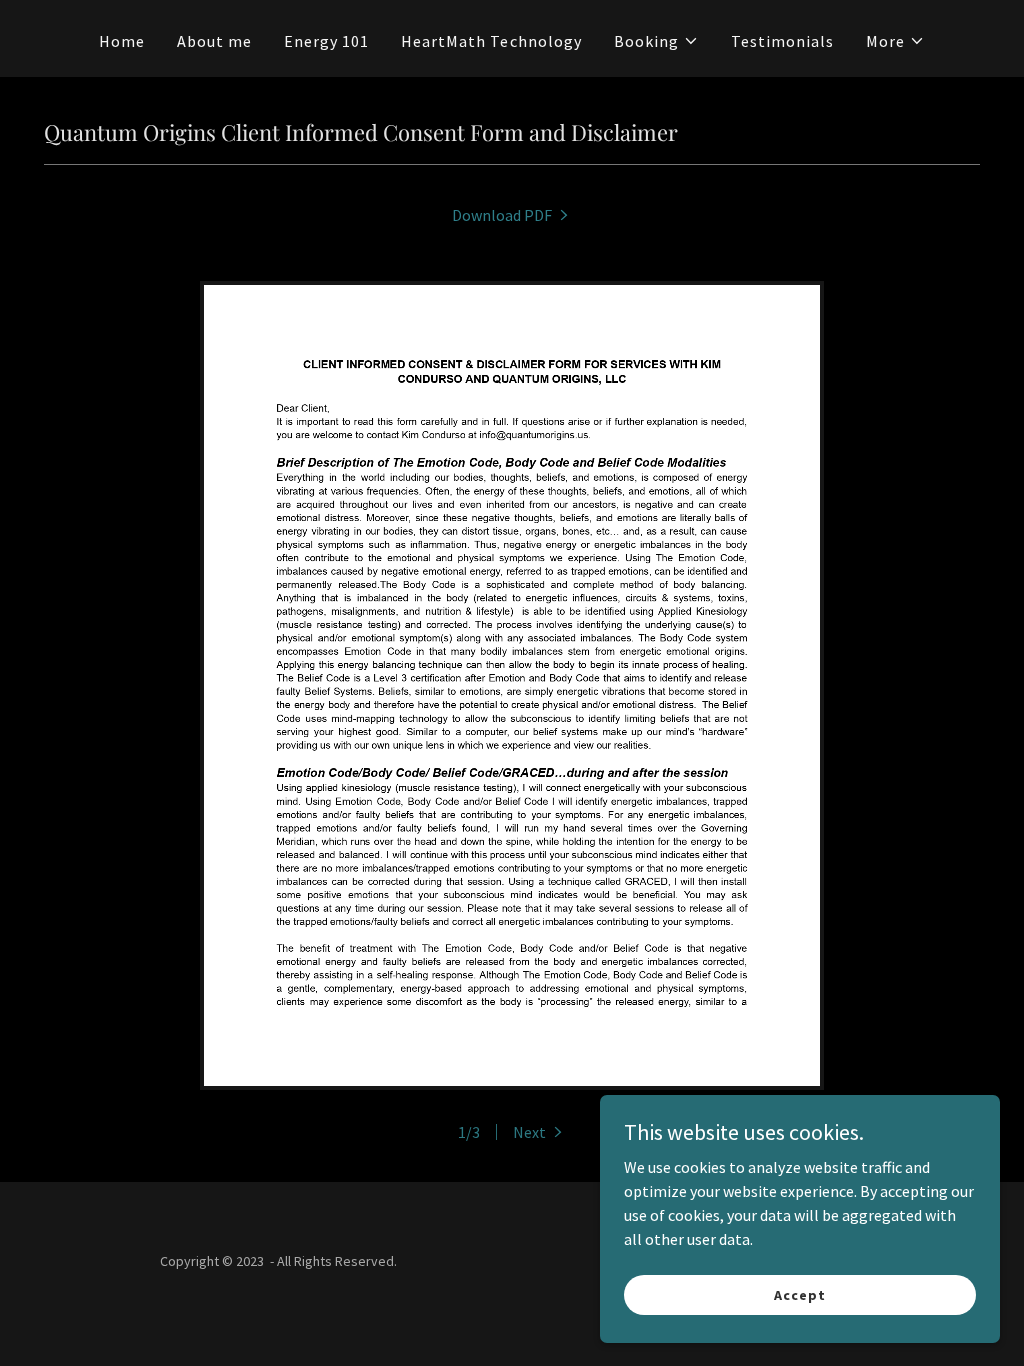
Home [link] (122, 41)
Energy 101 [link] (326, 41)
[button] (656, 41)
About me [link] (214, 41)
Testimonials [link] (782, 41)
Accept (799, 1294)
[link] (512, 215)
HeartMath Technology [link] (491, 41)
